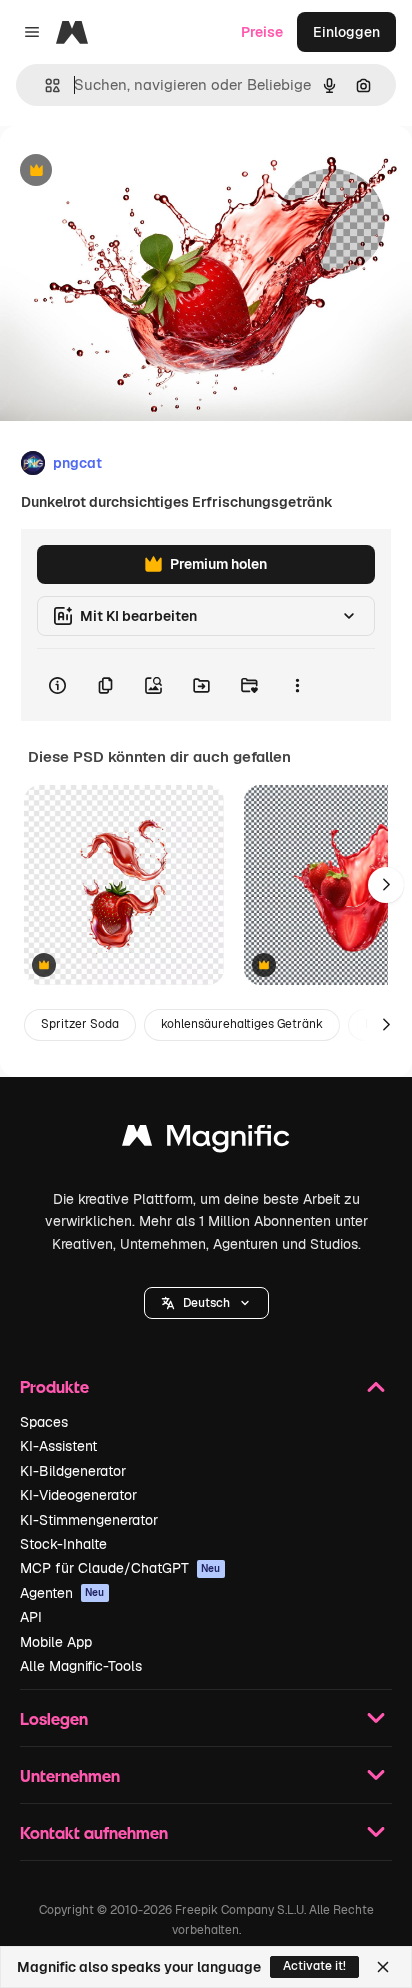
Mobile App (56, 1642)
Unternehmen (70, 1775)
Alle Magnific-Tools (81, 1666)
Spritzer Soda (80, 1024)
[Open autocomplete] (44, 85)
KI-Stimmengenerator (89, 1520)
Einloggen (346, 32)
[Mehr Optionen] (297, 685)
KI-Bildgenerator (73, 1471)
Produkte (54, 1386)
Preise (262, 32)
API (31, 1617)
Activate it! (314, 1966)
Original (128, 171)
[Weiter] (386, 885)
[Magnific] (206, 1140)
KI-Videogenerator (78, 1495)
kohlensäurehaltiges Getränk (242, 1024)
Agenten (62, 1593)
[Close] (383, 1967)
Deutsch (206, 1303)
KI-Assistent (58, 1446)
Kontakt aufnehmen (94, 1832)
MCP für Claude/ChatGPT (120, 1568)
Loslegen (54, 1718)
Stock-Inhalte (63, 1544)
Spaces (44, 1422)
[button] (206, 1303)
